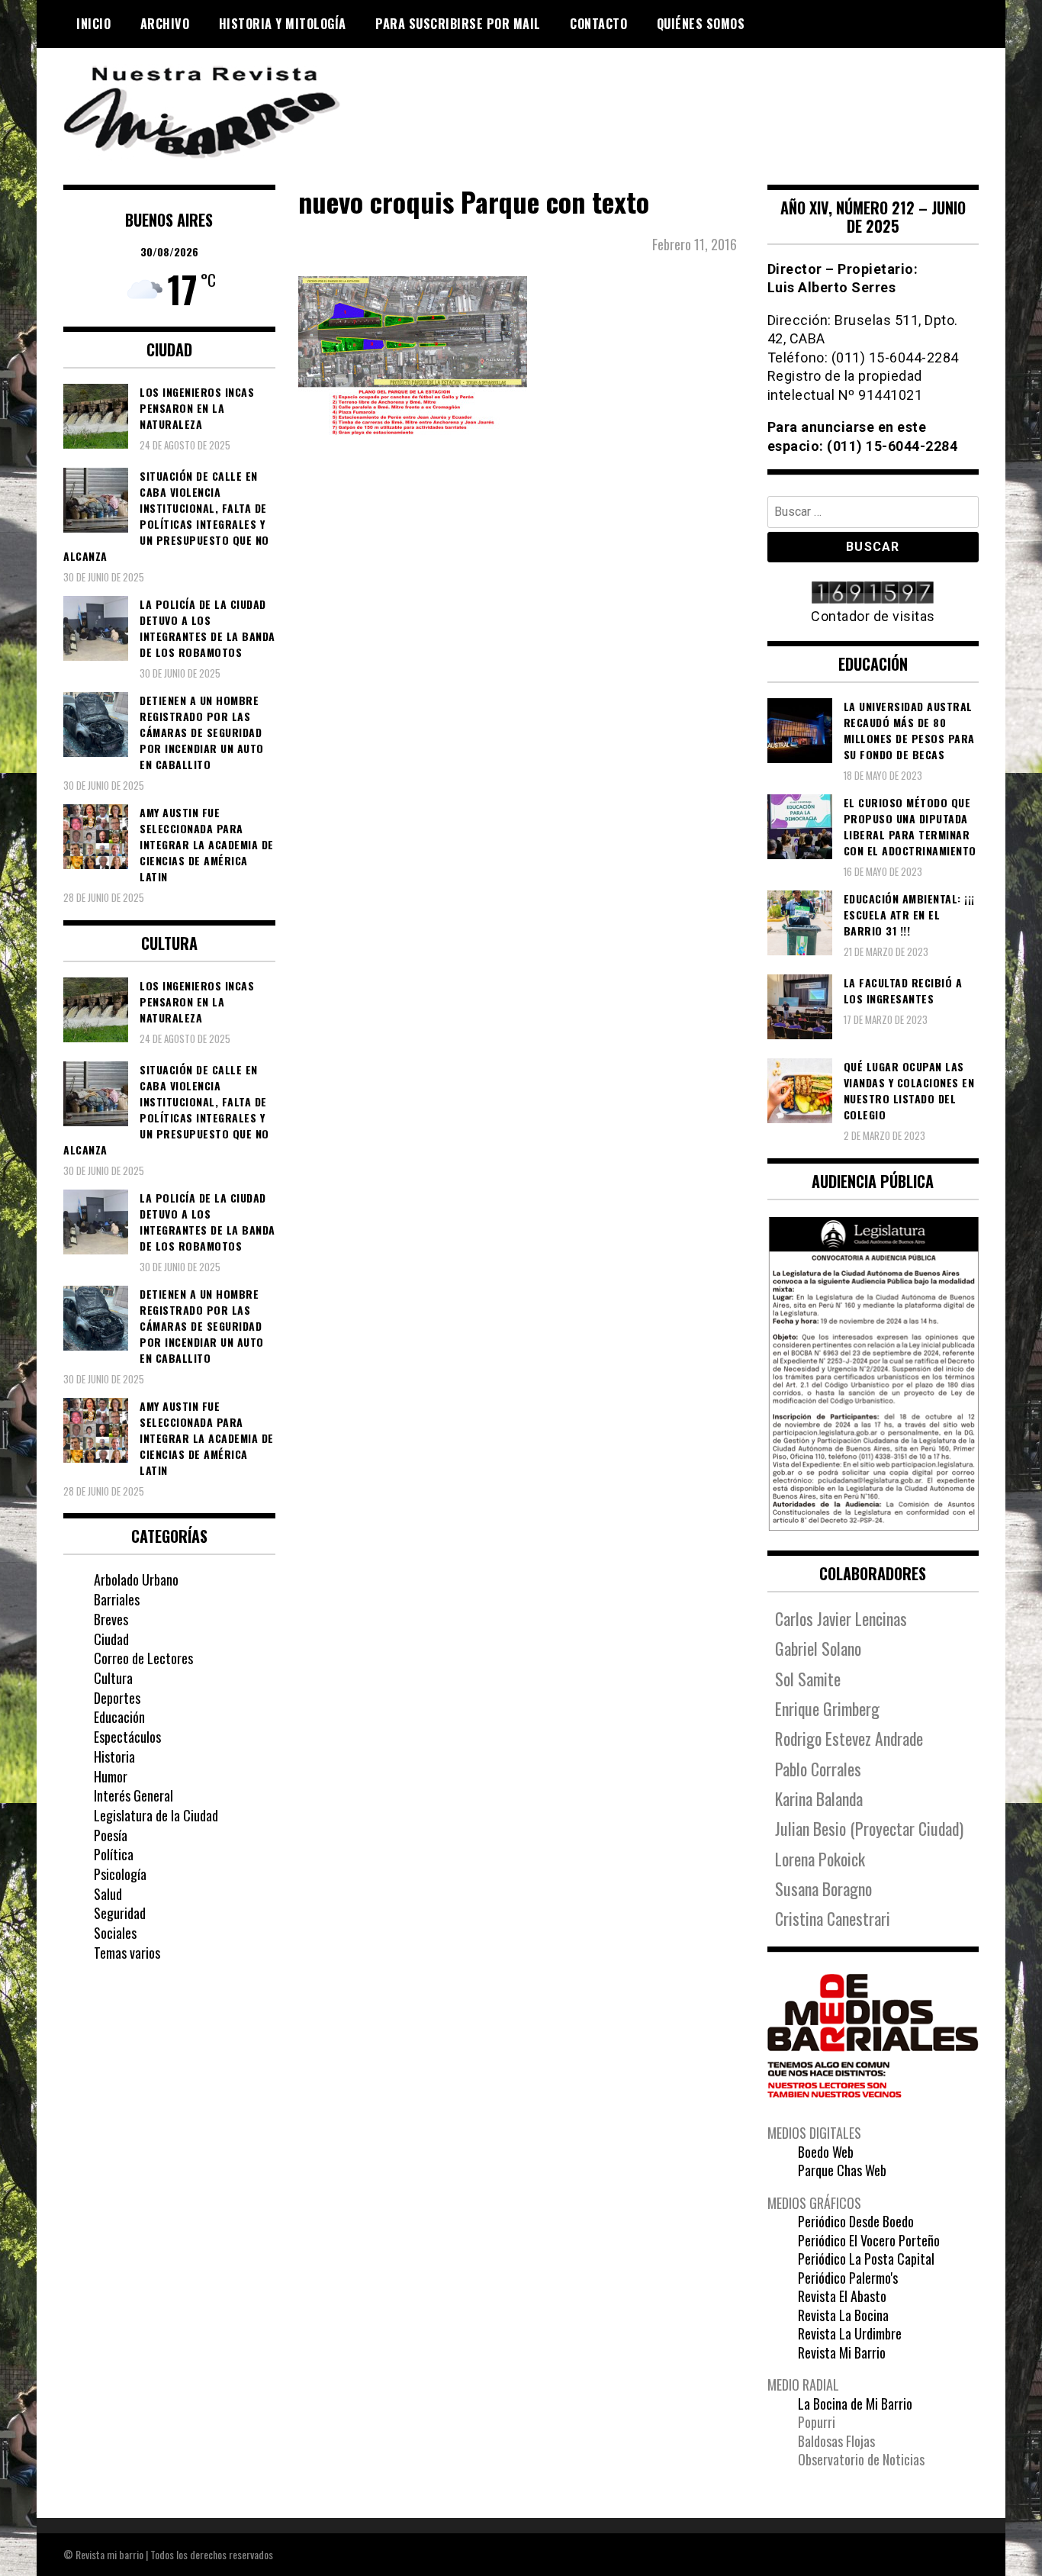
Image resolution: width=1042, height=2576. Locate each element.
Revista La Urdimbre (850, 2333)
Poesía (111, 1835)
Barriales (117, 1599)
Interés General (133, 1795)
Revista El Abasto (842, 2296)
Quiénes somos (701, 24)
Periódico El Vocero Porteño (869, 2240)
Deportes (117, 1698)
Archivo (165, 24)
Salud (108, 1894)
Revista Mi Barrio (842, 2352)
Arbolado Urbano (136, 1579)
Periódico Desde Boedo (856, 2221)
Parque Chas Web (842, 2170)
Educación (119, 1717)
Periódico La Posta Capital (866, 2259)
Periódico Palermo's (848, 2278)
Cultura (113, 1678)
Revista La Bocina (843, 2315)
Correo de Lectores (143, 1658)
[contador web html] (873, 594)
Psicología (120, 1874)
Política (114, 1854)
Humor (111, 1776)
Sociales (115, 1933)
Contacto (598, 24)
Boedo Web (826, 2152)
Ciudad (111, 1639)
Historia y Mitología (283, 24)
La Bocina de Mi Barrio (855, 2404)
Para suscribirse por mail (458, 24)
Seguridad (120, 1913)
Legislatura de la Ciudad (156, 1815)
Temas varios (127, 1953)
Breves (111, 1619)
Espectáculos (127, 1737)
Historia (114, 1757)
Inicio (93, 24)
